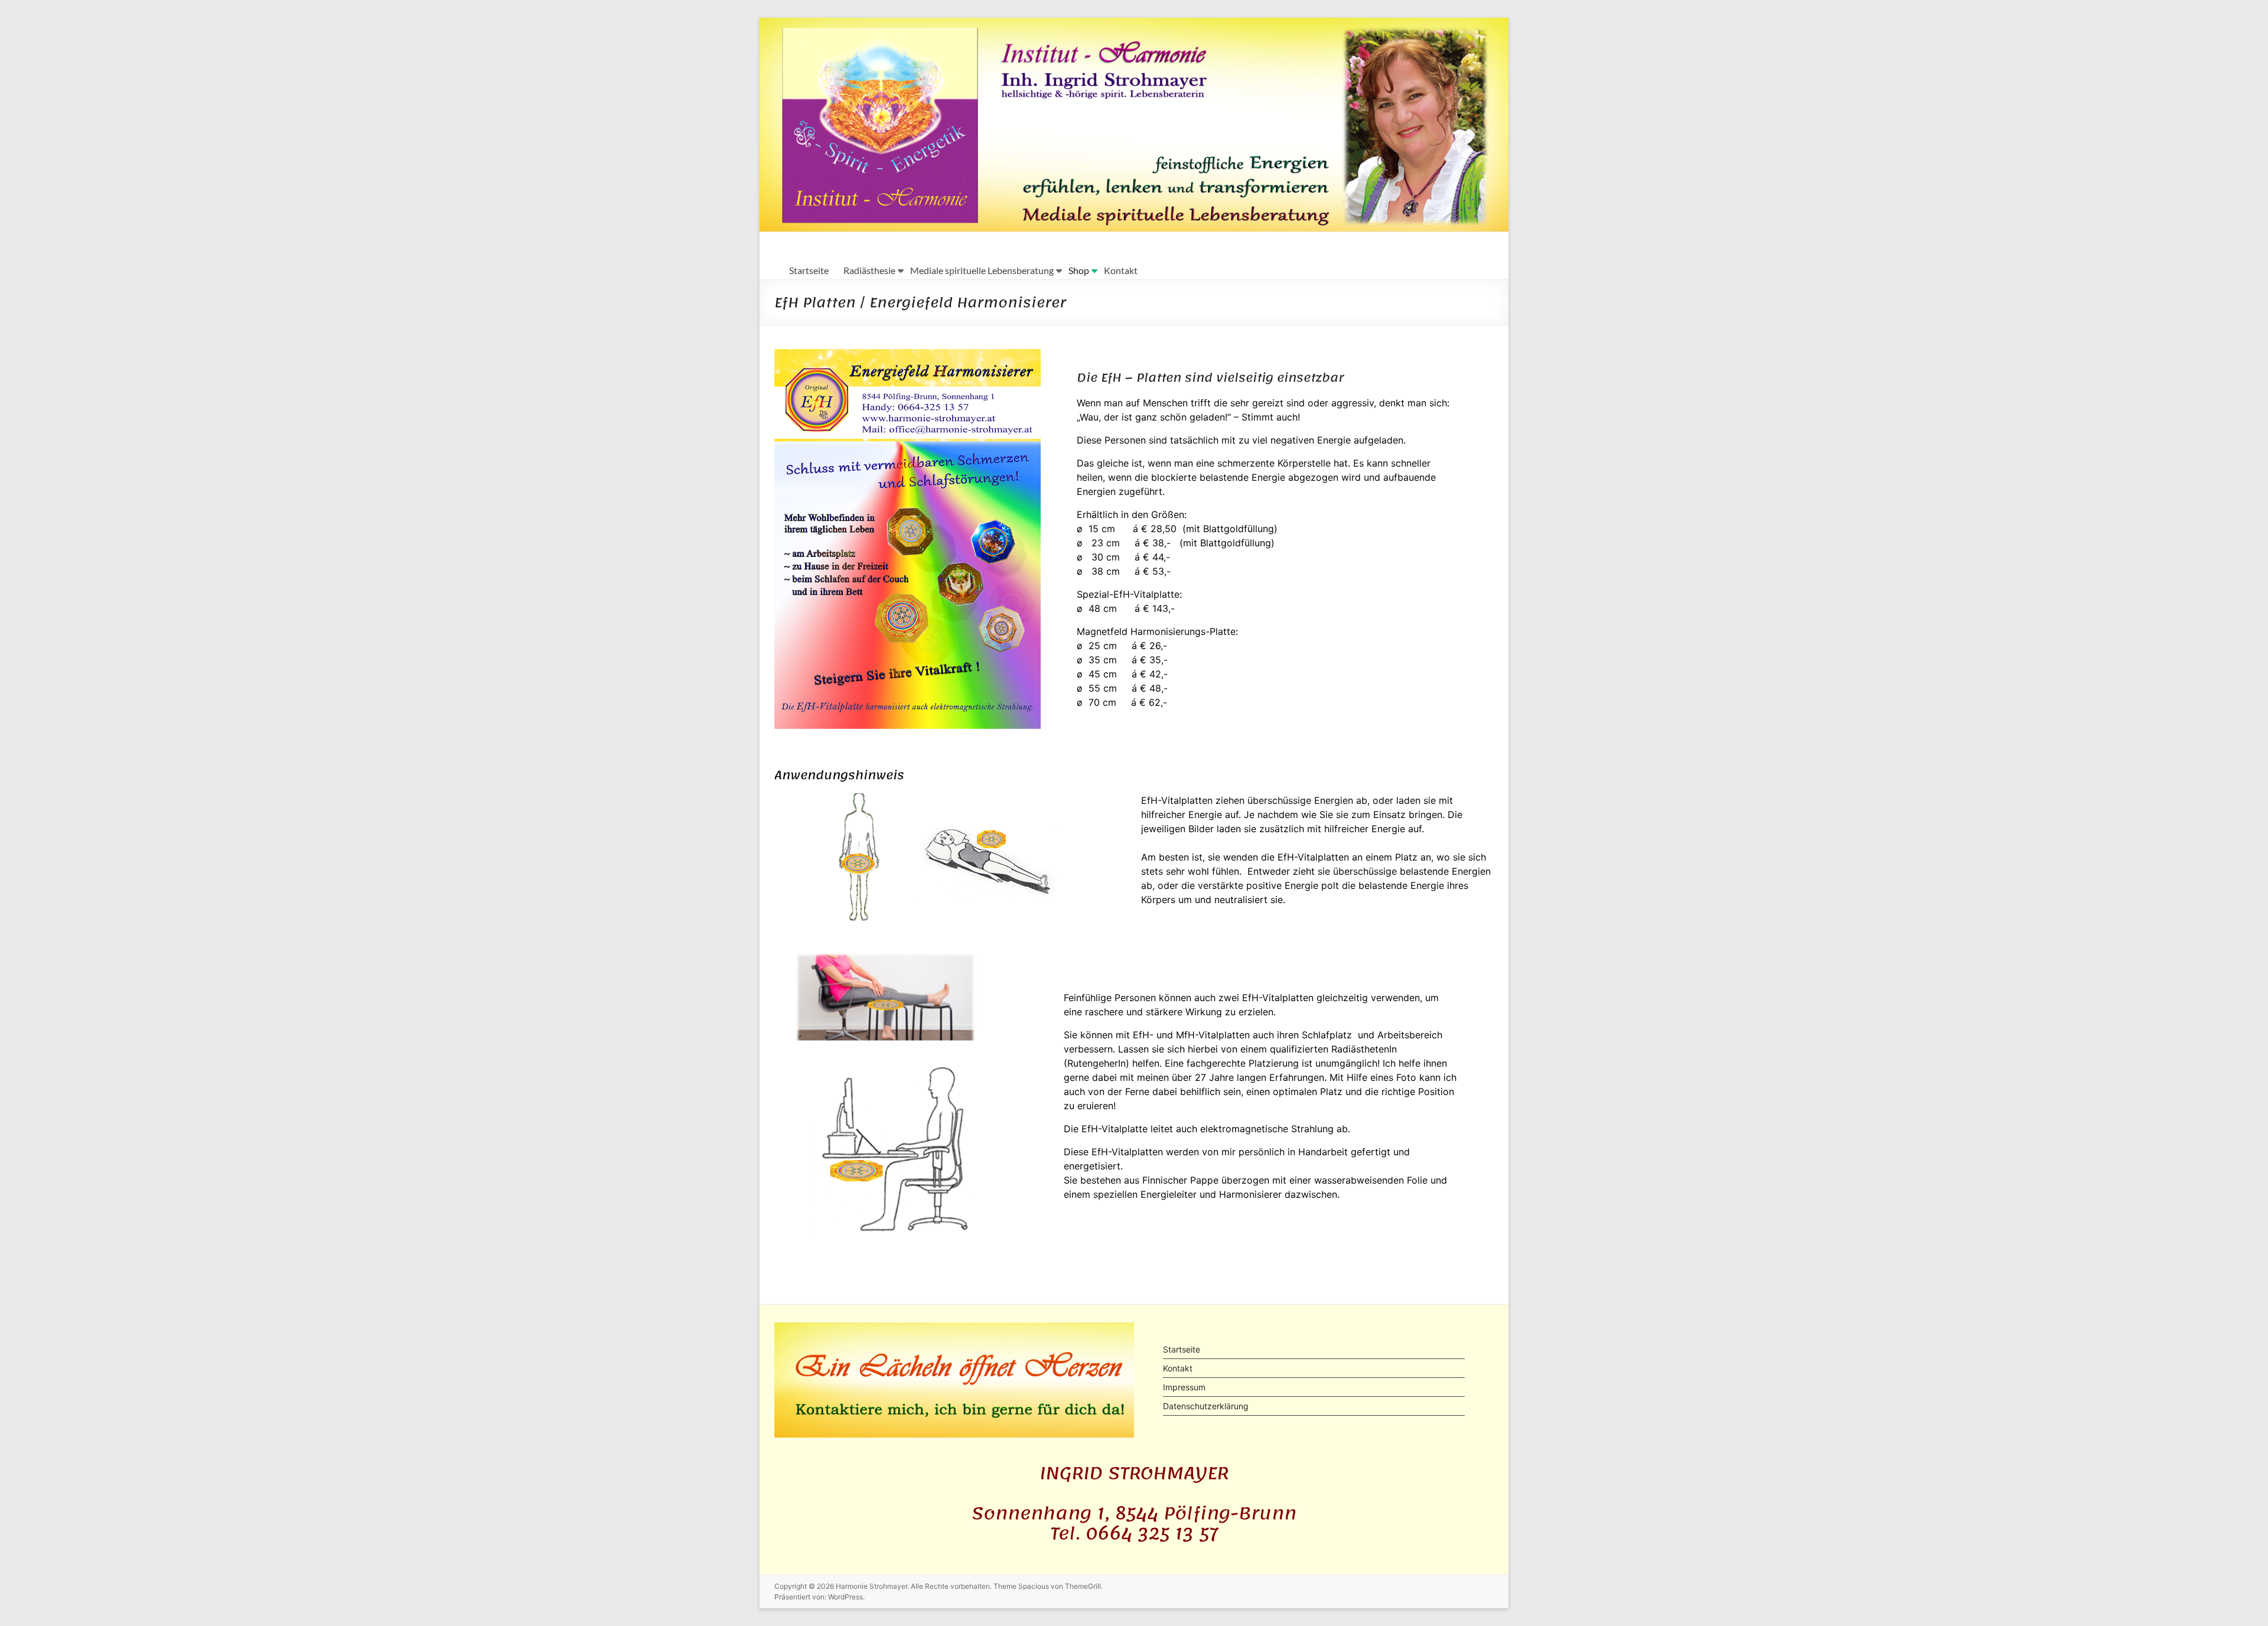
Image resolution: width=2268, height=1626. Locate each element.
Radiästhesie (869, 270)
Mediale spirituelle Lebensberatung (982, 270)
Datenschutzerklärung (1206, 1406)
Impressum (1184, 1387)
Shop (1079, 270)
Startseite (809, 270)
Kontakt (1121, 270)
